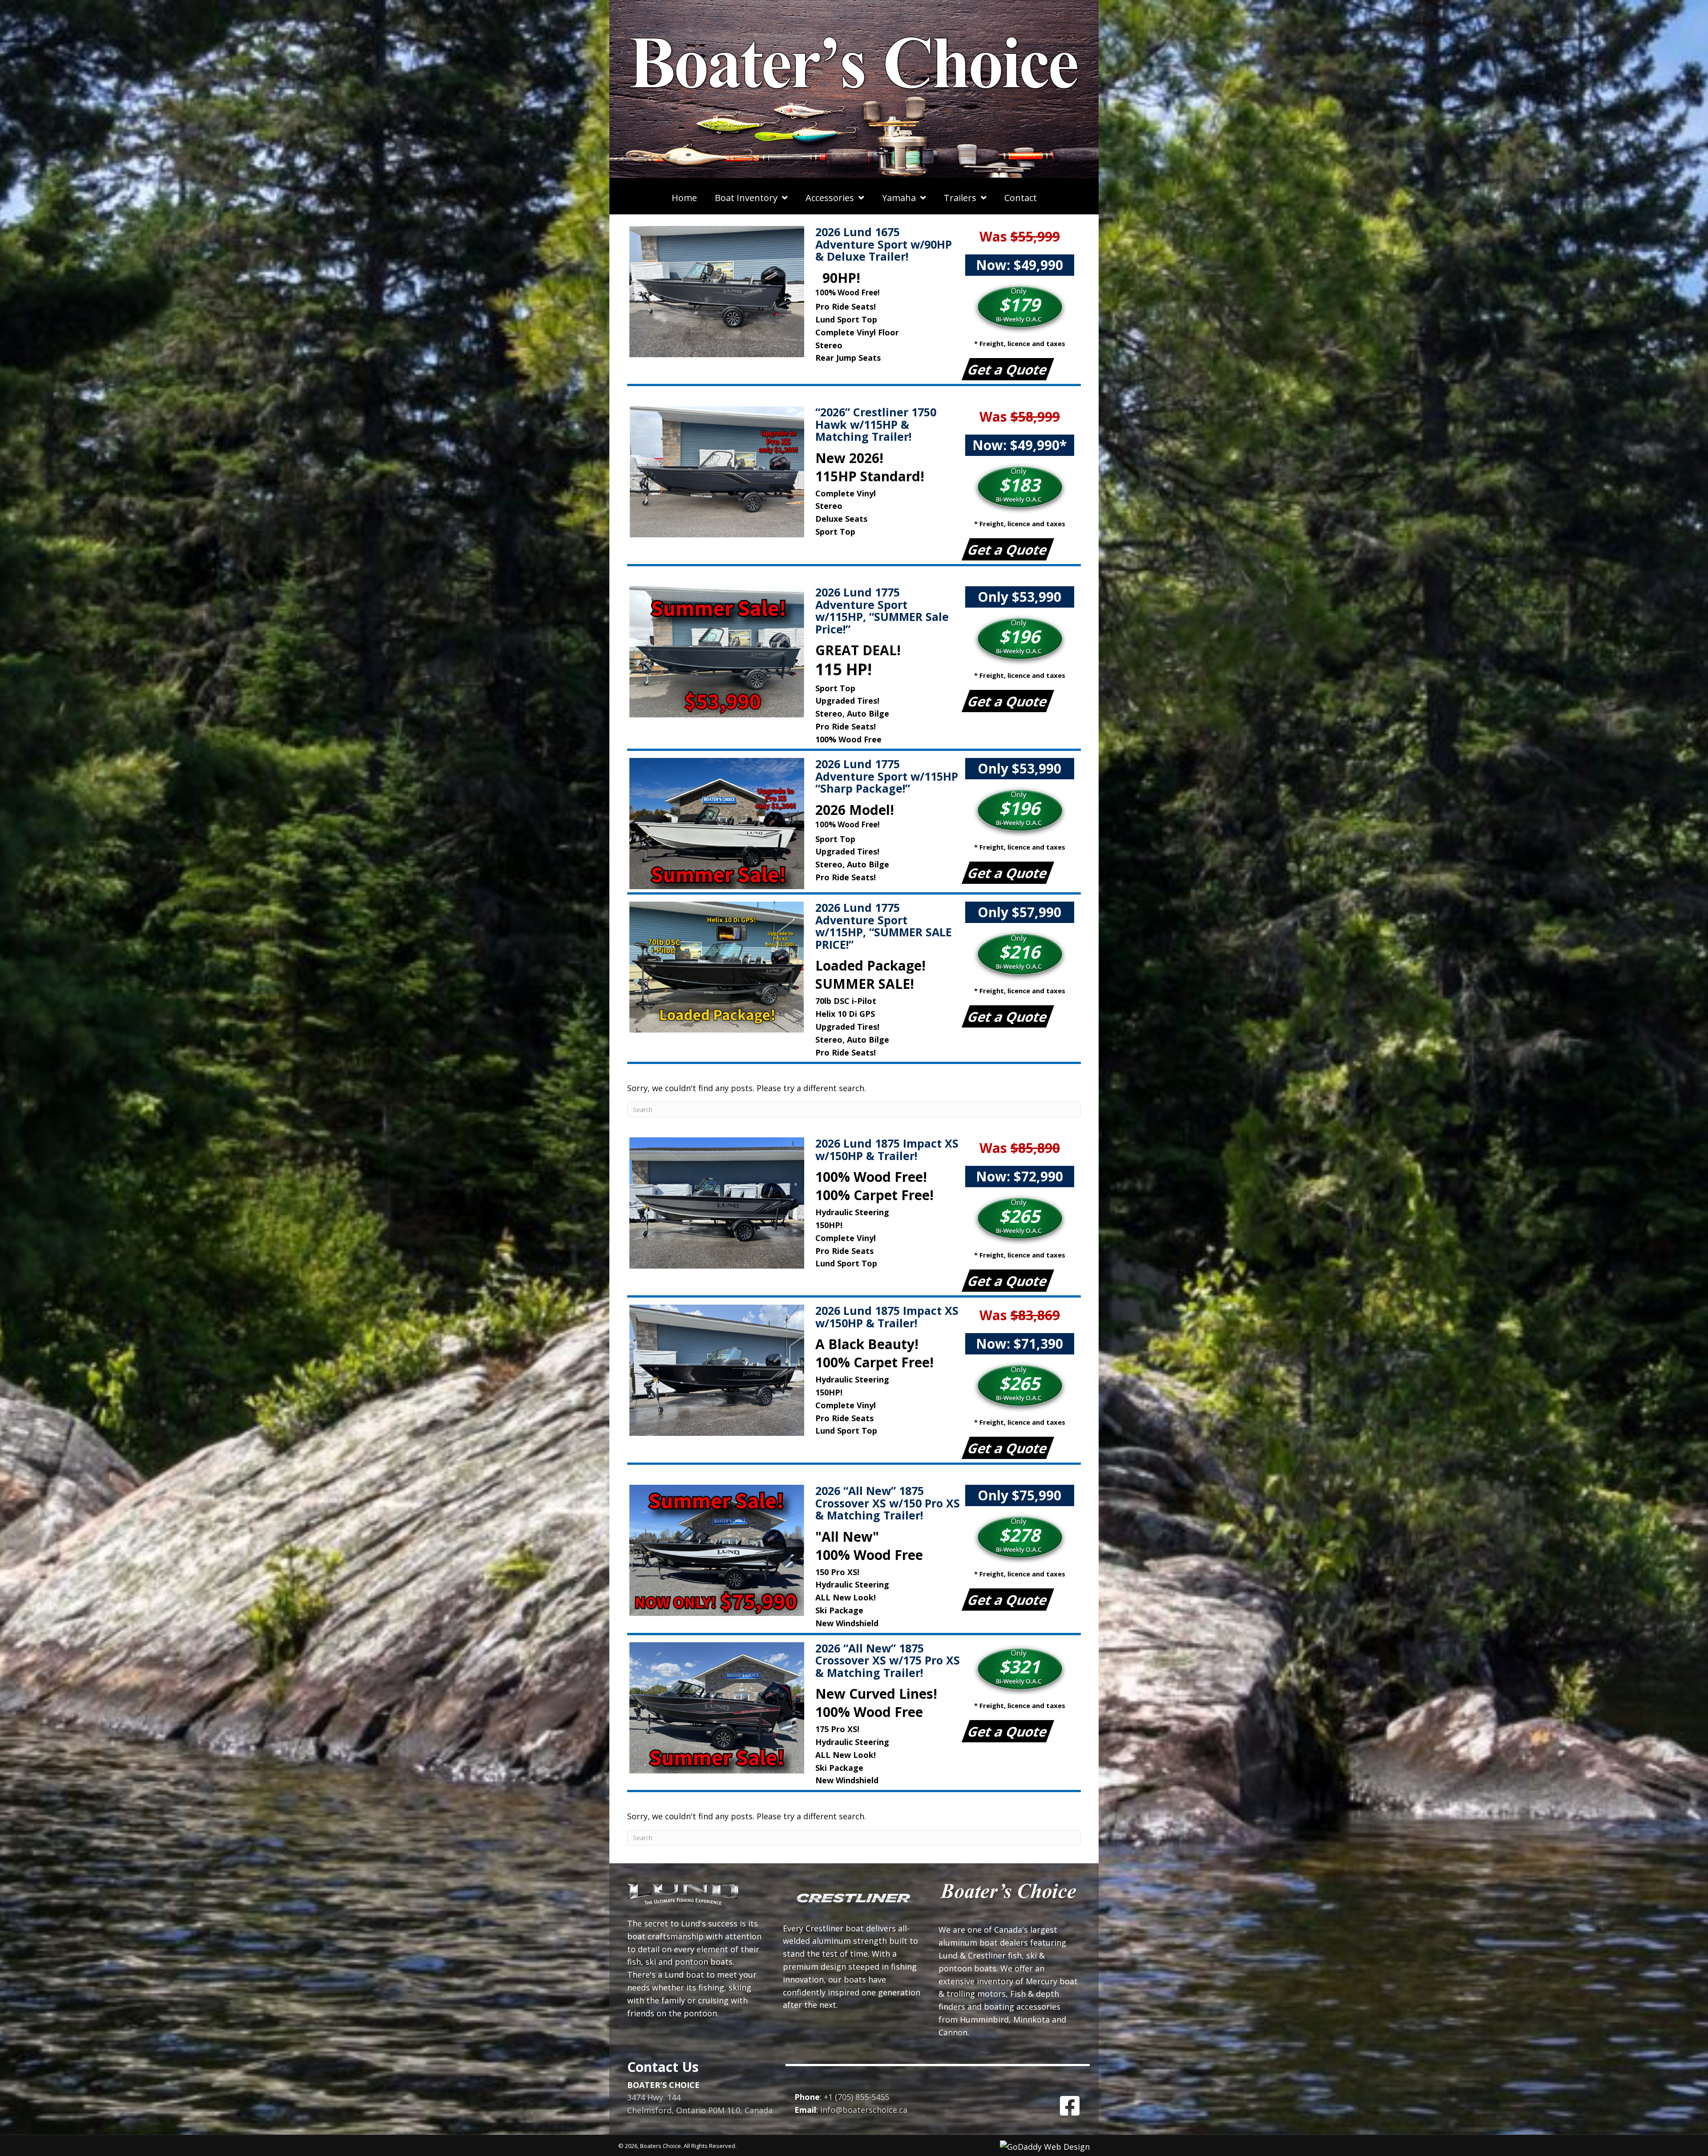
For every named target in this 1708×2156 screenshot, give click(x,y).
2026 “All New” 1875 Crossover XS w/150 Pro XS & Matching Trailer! (888, 1503)
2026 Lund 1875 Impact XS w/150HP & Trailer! (887, 1149)
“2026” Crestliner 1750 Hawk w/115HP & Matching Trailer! (876, 424)
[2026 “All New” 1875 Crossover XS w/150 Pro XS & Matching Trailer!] (720, 1550)
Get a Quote (1008, 369)
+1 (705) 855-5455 (856, 2097)
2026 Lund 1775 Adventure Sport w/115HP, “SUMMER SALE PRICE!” (884, 926)
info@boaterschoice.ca (864, 2110)
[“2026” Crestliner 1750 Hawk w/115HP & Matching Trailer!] (720, 472)
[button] (1070, 2106)
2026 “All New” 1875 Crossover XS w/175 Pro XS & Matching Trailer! (888, 1660)
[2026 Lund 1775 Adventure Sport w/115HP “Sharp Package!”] (720, 824)
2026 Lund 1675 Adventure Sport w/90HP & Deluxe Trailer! (884, 244)
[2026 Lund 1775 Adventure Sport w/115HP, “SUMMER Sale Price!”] (720, 652)
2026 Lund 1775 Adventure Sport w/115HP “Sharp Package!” (887, 776)
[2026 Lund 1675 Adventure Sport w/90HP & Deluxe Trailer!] (720, 292)
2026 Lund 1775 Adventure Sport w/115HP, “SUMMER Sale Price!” (882, 611)
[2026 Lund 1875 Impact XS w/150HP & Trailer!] (720, 1203)
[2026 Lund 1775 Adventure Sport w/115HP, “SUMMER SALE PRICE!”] (720, 967)
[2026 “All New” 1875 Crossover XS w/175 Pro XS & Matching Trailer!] (720, 1708)
